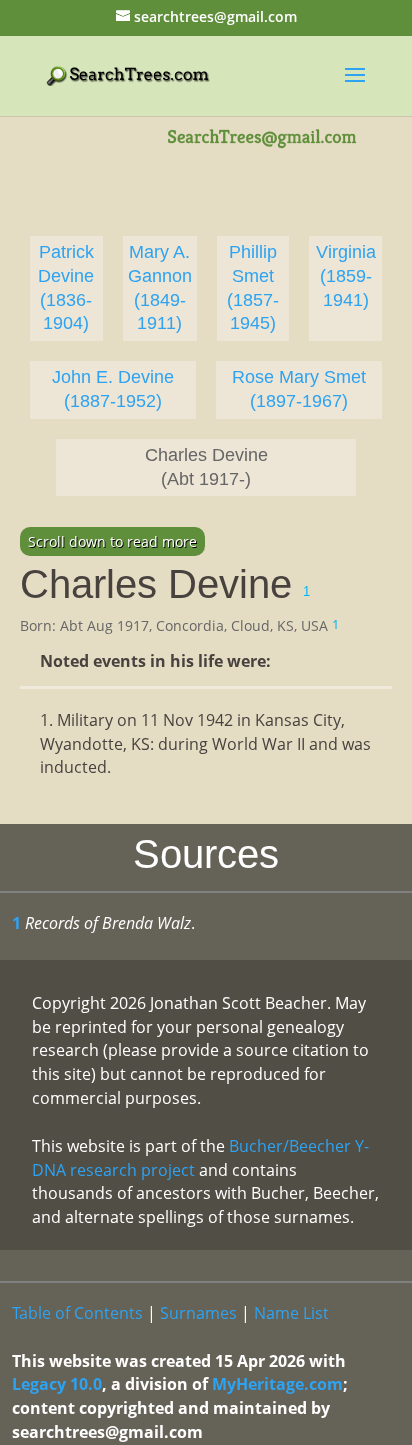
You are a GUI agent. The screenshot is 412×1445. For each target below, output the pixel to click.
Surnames (198, 1313)
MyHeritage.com (277, 1384)
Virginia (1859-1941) (346, 276)
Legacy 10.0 (57, 1384)
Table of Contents (77, 1313)
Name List (291, 1313)
